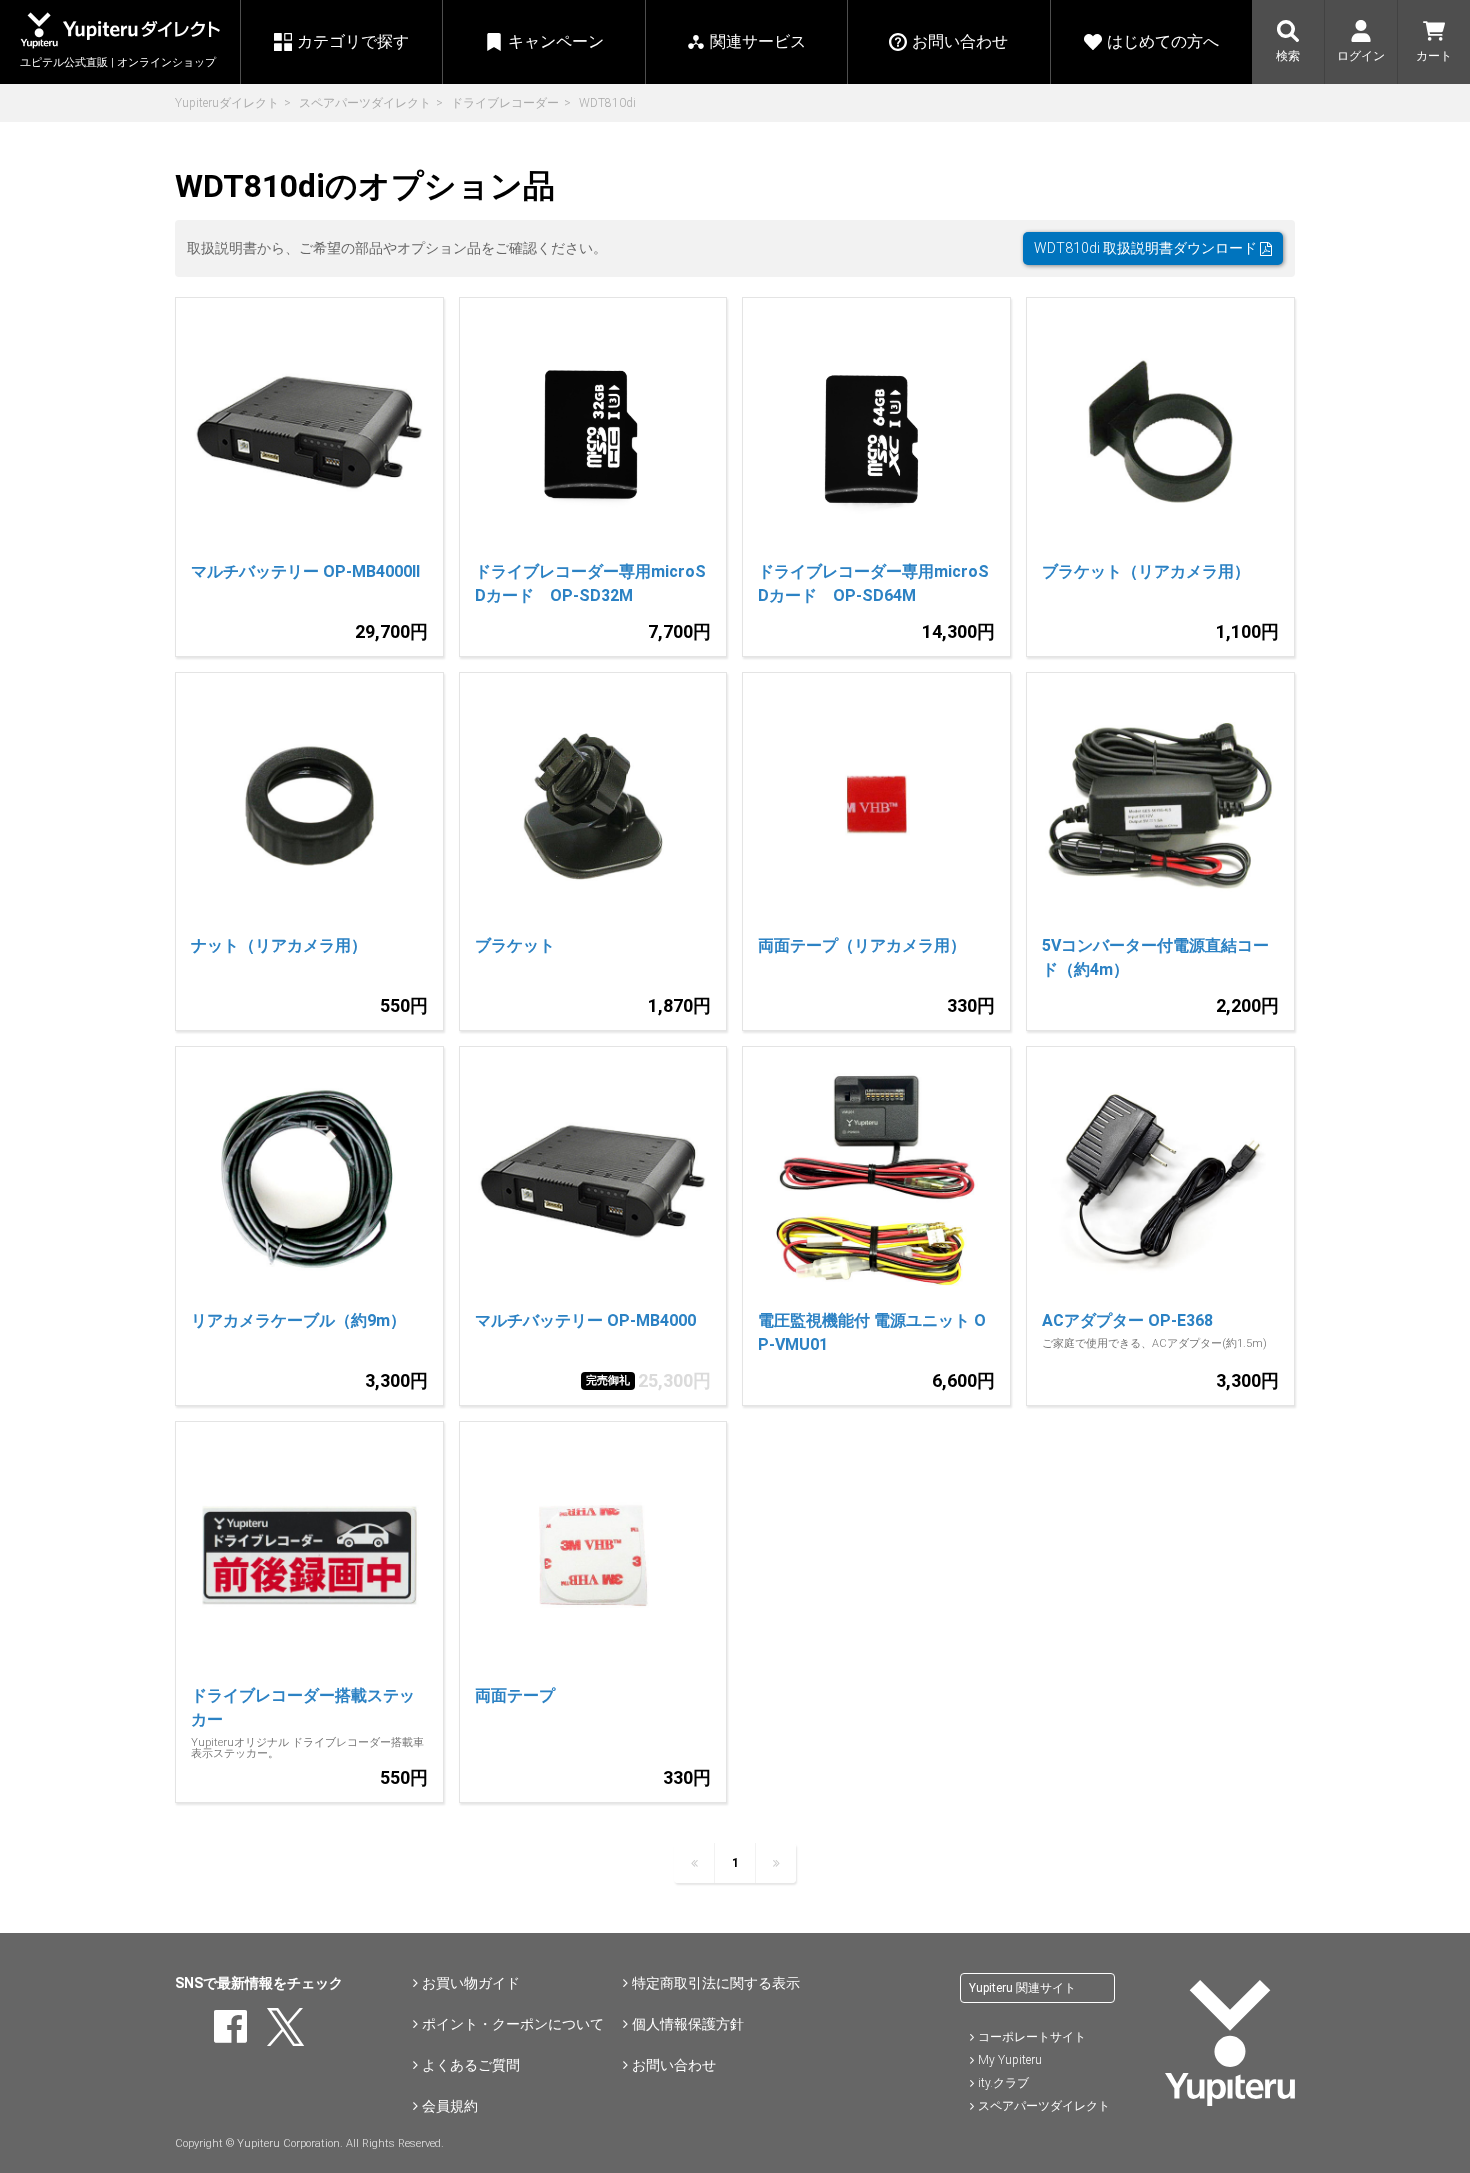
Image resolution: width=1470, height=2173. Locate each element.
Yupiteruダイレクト (227, 103)
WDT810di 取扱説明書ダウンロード (1147, 248)
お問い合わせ (674, 2065)
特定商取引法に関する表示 (716, 1983)
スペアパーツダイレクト (365, 103)
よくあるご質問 (471, 2065)
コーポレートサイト (1032, 2037)
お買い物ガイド (471, 1983)
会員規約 (450, 2106)
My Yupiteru (1010, 2060)
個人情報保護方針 (688, 2024)
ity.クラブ (1003, 2083)
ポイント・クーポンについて (513, 2024)
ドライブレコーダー (505, 103)
